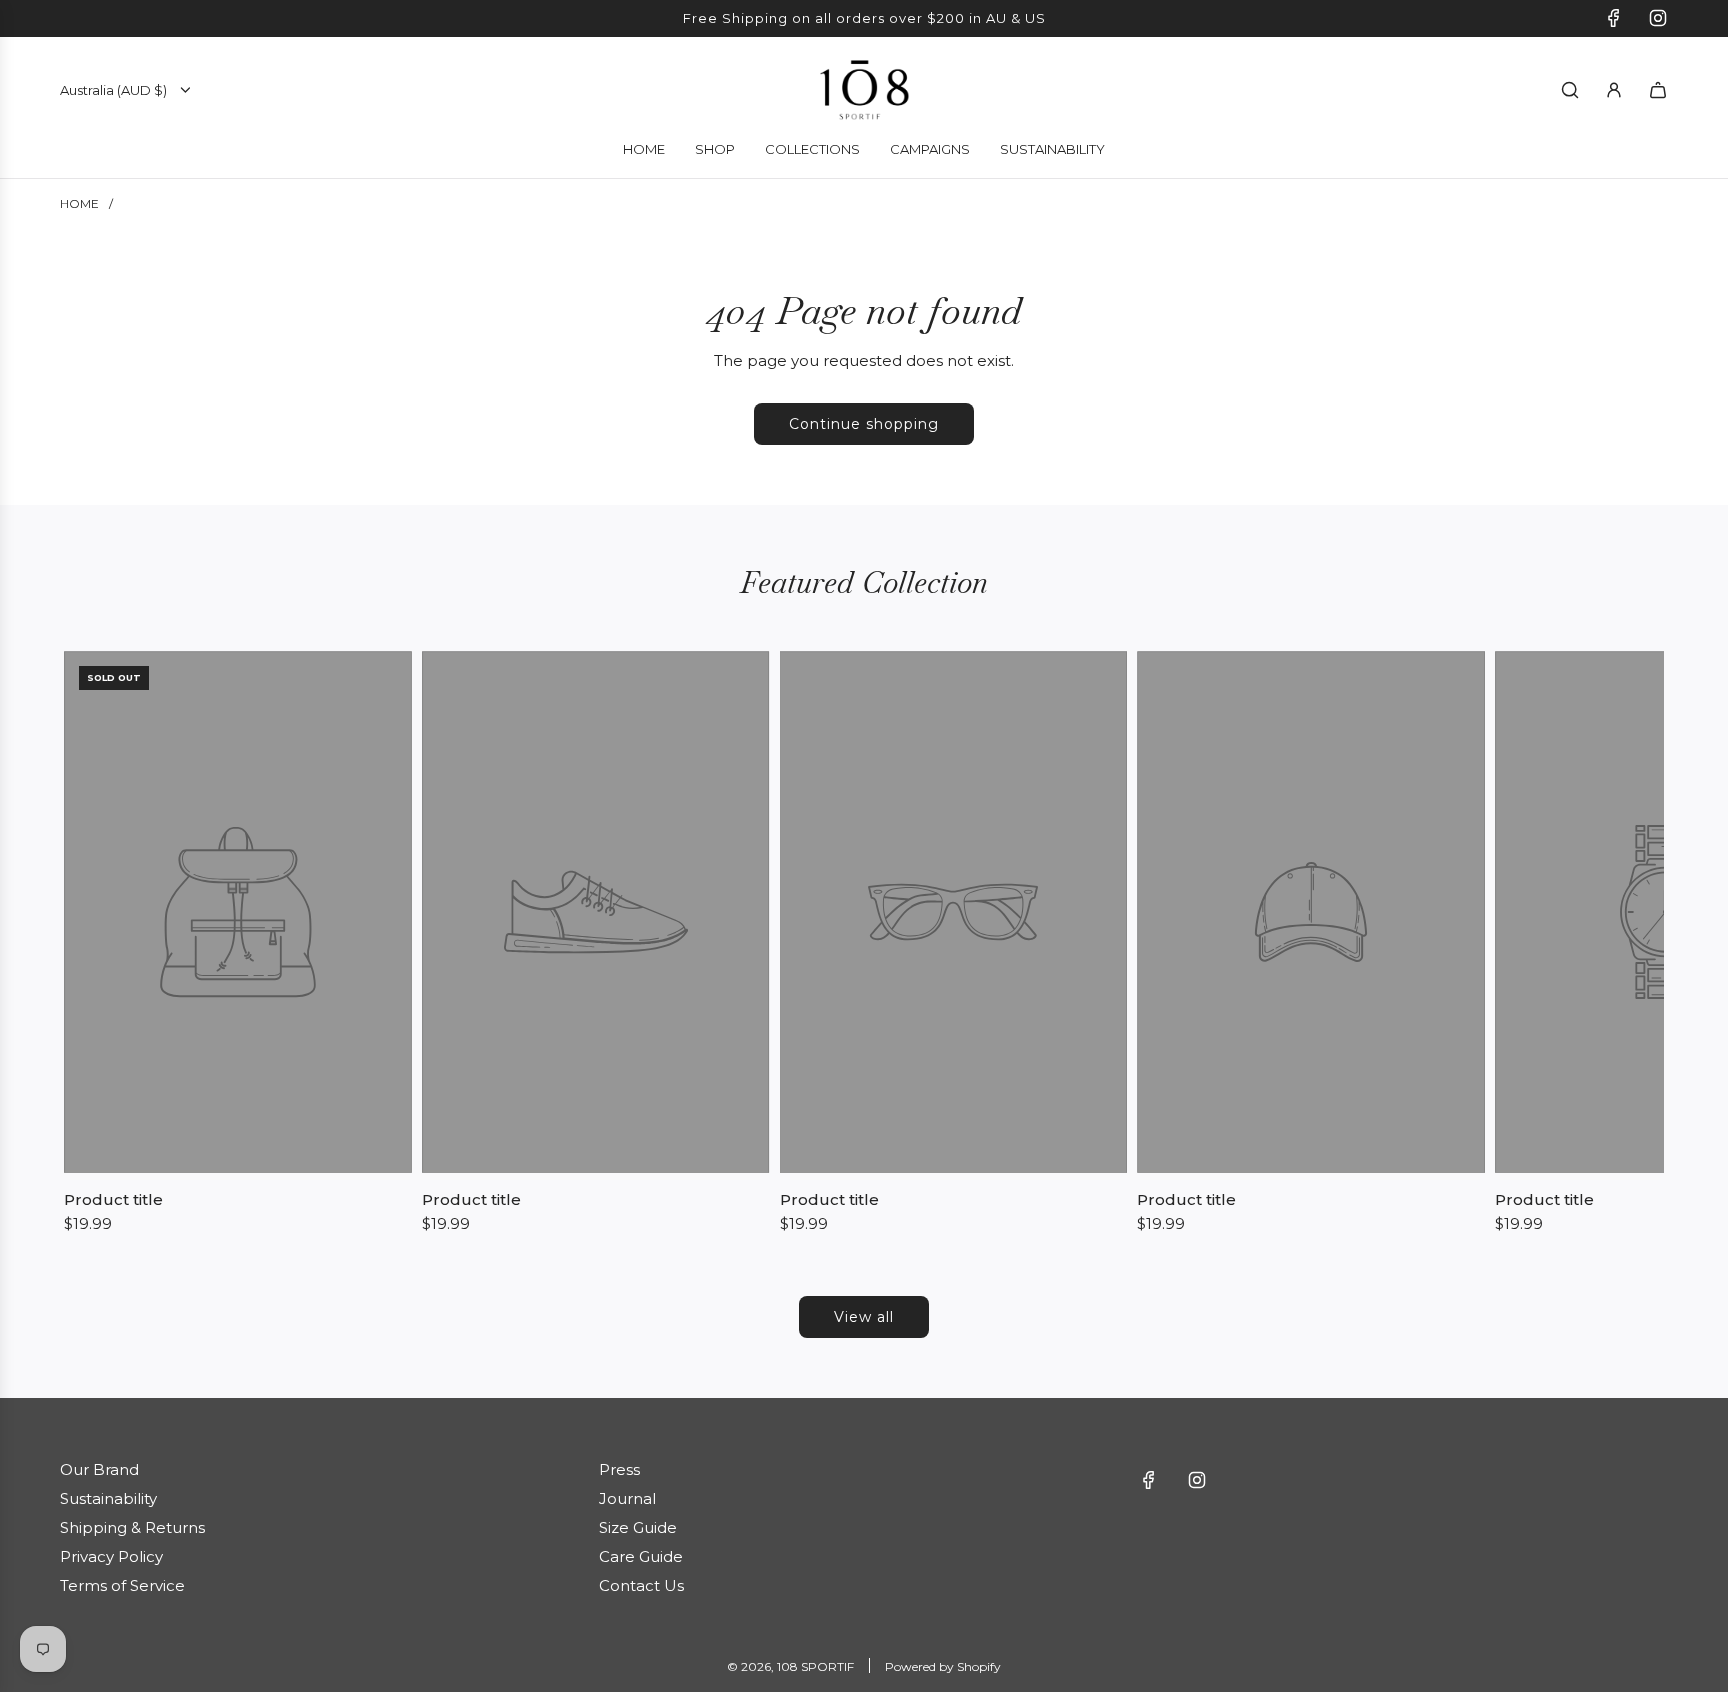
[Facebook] (1614, 18)
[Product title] (238, 912)
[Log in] (1614, 90)
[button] (86, 943)
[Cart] (1658, 90)
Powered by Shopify (943, 1666)
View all (864, 1317)
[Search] (1570, 90)
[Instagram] (1658, 18)
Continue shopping (864, 424)
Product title (113, 1199)
